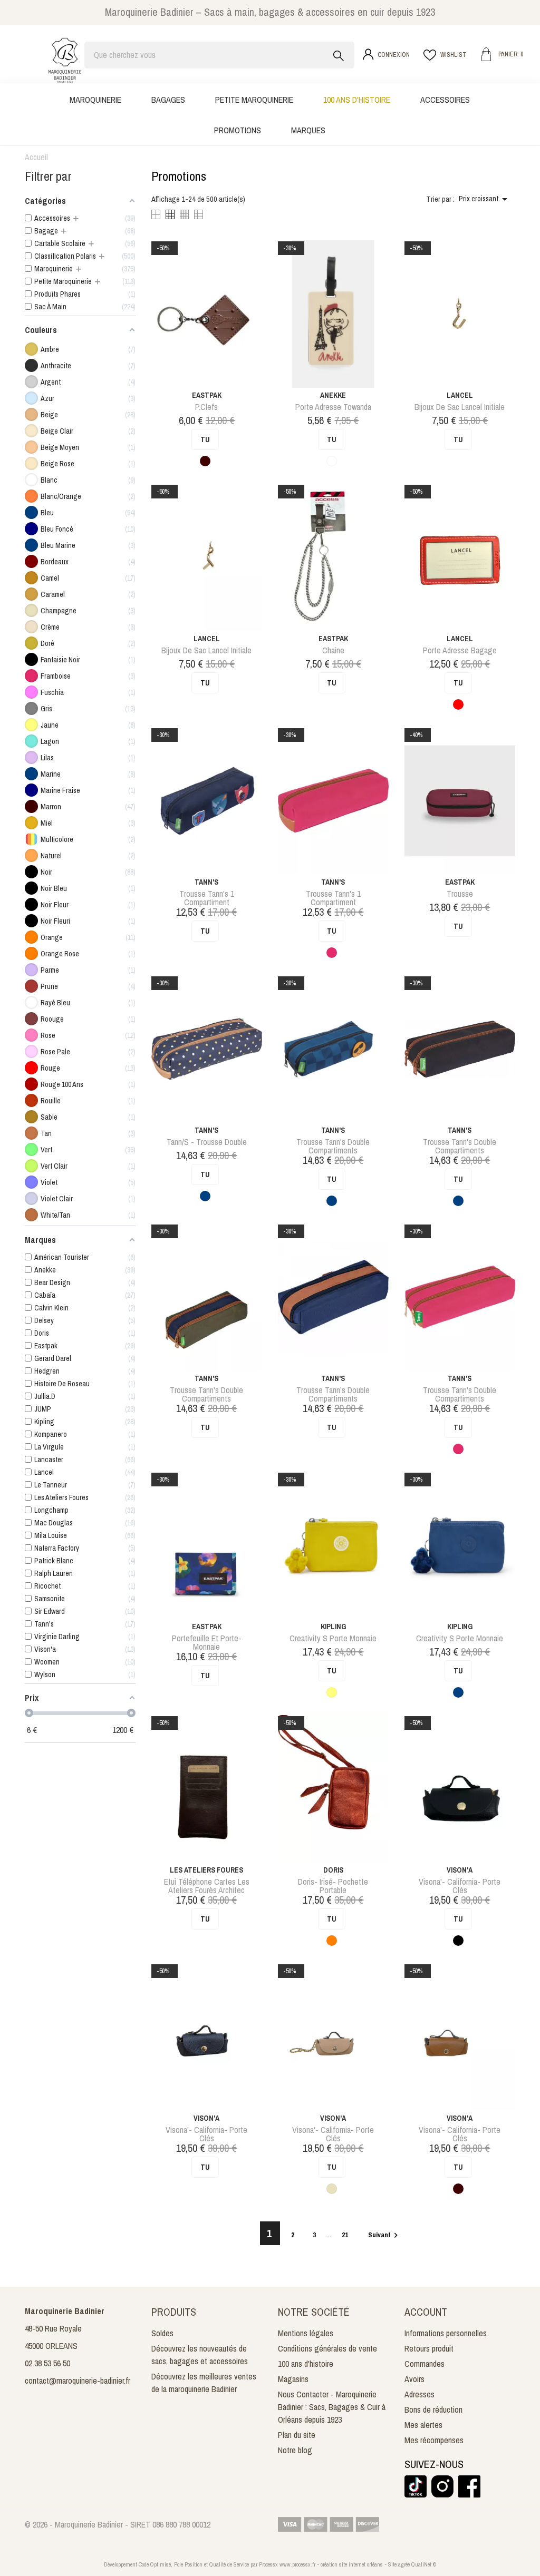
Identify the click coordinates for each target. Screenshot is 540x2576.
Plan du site (297, 2435)
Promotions (238, 130)
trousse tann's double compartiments (333, 1146)
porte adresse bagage (460, 650)
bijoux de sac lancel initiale (460, 407)
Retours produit (429, 2348)
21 (346, 2235)
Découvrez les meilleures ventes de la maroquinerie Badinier (204, 2383)
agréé (404, 2564)
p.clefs (206, 407)
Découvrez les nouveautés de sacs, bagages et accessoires (200, 2355)
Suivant (384, 2235)
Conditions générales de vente (327, 2348)
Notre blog (295, 2450)
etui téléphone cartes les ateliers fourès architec (207, 1886)
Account (426, 2312)
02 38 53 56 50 (47, 2363)
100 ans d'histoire (357, 100)
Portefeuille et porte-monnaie (207, 1642)
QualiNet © (424, 2564)
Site (392, 2564)
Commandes (425, 2364)
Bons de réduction (433, 2410)
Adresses (420, 2394)
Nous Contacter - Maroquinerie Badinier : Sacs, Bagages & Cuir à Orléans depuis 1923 (332, 2407)
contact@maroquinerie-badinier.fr (78, 2381)
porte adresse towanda (333, 407)
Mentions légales (306, 2333)
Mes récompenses (434, 2440)
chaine (333, 650)
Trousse (460, 894)
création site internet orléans (352, 2564)
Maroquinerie (95, 100)
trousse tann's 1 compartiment (207, 898)
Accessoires (445, 100)
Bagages (168, 100)
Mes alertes (423, 2425)
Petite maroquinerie (254, 100)
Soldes (162, 2333)
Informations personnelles (446, 2333)
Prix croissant (485, 199)
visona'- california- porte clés (460, 1886)
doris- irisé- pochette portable (333, 1886)
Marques (308, 130)
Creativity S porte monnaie (333, 1638)
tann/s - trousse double (207, 1142)
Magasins (293, 2379)
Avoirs (414, 2379)
